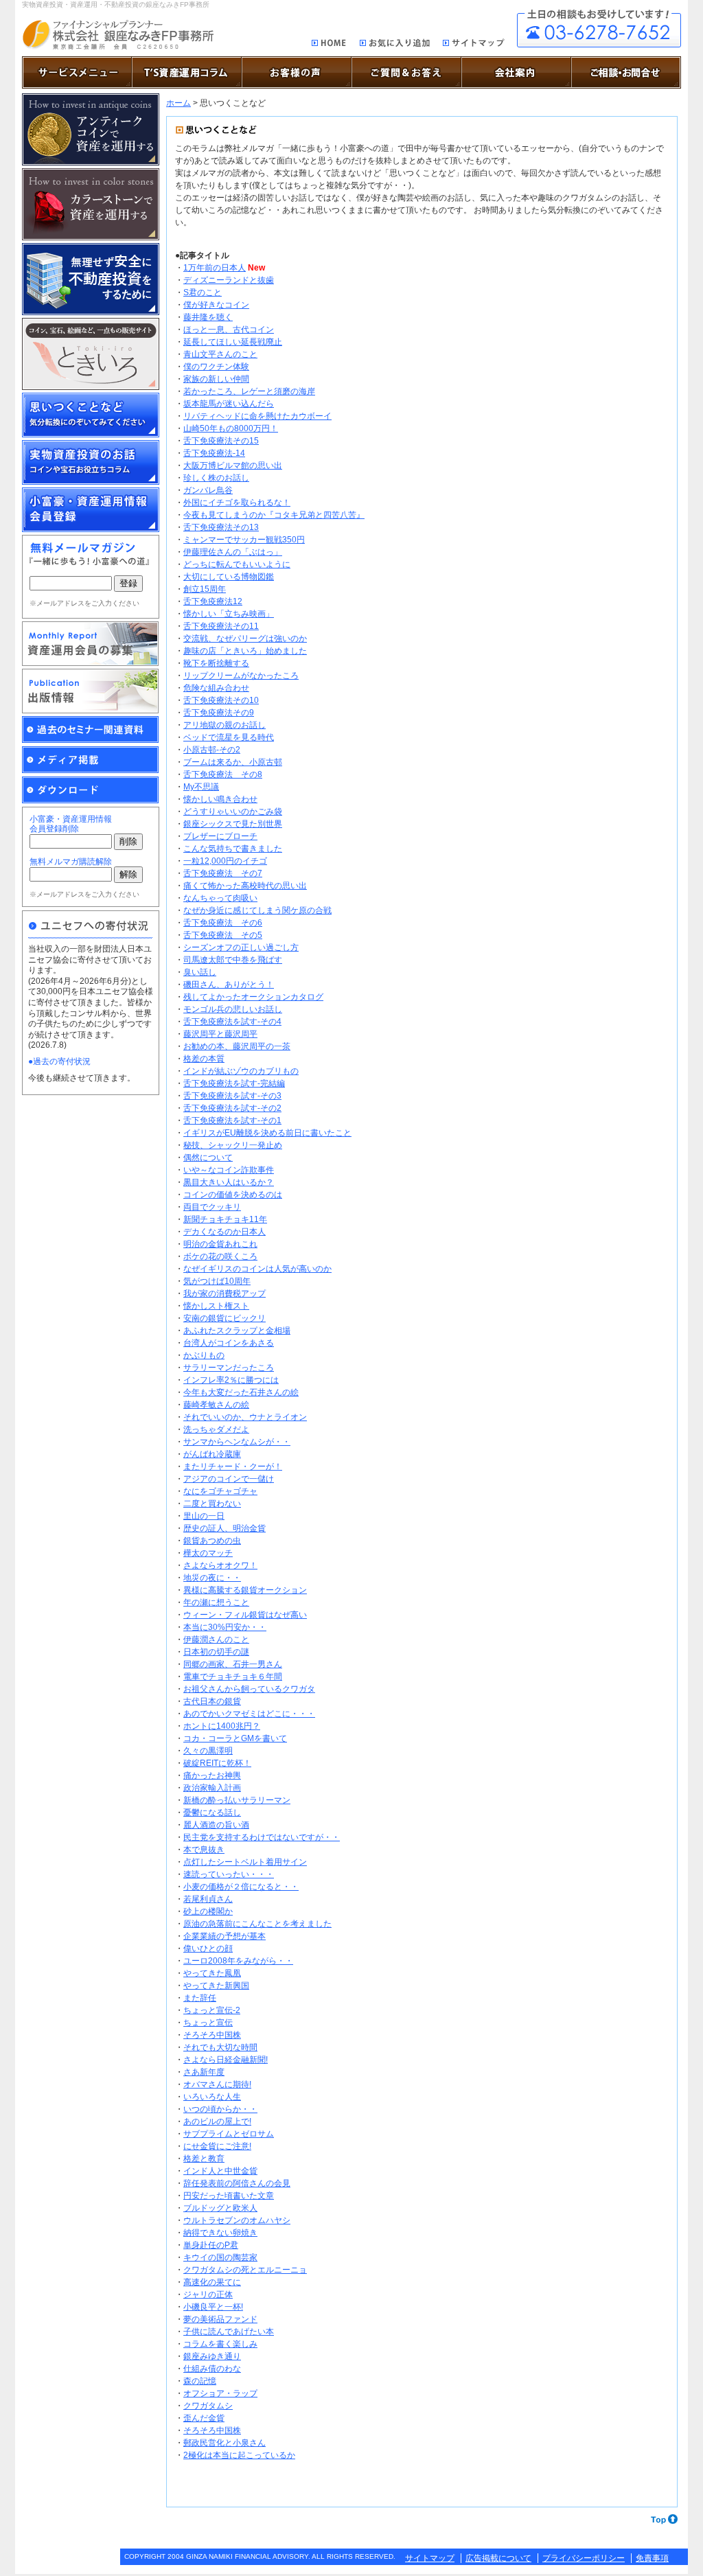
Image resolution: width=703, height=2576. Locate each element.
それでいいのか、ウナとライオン (245, 1417)
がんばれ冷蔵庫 (212, 1454)
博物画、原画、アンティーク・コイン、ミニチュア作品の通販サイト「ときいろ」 (91, 354)
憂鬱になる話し (212, 1813)
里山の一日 (204, 1516)
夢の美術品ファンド (220, 2319)
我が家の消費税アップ (224, 1293)
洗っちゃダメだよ (216, 1429)
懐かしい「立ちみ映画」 (229, 614)
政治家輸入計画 (212, 1788)
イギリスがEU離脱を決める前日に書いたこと (267, 1133)
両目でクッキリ (212, 1207)
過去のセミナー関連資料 (91, 730)
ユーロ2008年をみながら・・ (238, 1961)
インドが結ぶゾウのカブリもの (241, 1071)
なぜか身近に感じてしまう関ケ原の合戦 (257, 910)
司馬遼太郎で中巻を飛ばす (233, 960)
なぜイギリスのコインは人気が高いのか (257, 1269)
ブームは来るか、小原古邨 (233, 762)
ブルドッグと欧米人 (220, 2208)
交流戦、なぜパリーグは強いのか (245, 639)
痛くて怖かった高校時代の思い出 (245, 886)
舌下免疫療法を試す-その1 (232, 1120)
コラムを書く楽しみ (220, 2344)
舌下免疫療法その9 (219, 713)
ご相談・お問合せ (599, 28)
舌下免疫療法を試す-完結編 (234, 1083)
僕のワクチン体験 (216, 367)
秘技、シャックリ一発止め (233, 1145)
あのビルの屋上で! (217, 2121)
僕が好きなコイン (216, 305)
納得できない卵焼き (220, 2233)
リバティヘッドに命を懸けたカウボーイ (257, 416)
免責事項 (652, 2558)
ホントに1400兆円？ (222, 1726)
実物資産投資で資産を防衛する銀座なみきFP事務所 (118, 35)
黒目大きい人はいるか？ (229, 1182)
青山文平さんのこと (220, 354)
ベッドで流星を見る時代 (229, 737)
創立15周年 (205, 589)
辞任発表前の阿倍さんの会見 (237, 2183)
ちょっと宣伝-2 (212, 2010)
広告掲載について (498, 2558)
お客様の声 (297, 72)
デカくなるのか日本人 (224, 1232)
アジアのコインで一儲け (229, 1479)
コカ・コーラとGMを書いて (235, 1738)
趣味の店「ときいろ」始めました (245, 651)
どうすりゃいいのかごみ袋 (233, 812)
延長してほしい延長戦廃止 (233, 342)
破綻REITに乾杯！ (217, 1763)
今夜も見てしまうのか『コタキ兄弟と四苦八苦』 (274, 515)
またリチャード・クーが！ (233, 1467)
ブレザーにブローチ (220, 836)
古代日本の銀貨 (212, 1701)
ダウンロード (91, 790)
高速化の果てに (212, 2282)
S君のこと (203, 292)
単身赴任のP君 (211, 2245)
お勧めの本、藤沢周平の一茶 (237, 1046)
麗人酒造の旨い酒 (216, 1825)
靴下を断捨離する (216, 663)
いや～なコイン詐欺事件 (229, 1170)
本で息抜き (204, 1850)
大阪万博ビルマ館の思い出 (233, 465)
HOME (329, 44)
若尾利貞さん (208, 1899)
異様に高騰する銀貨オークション (245, 1590)
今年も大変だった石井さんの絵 (241, 1392)
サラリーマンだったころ (229, 1368)
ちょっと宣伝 (208, 2023)
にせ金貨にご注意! (217, 2146)
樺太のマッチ (208, 1553)
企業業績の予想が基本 (224, 1936)
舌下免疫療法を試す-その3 (232, 1096)
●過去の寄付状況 (59, 1061)
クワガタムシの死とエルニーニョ (245, 2270)
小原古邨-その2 (212, 750)
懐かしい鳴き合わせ (220, 799)
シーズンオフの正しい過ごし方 (241, 947)
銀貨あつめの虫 (212, 1541)
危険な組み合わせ (216, 688)
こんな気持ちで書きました (233, 849)
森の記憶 (200, 2381)
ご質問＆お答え (406, 72)
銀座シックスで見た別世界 (233, 824)
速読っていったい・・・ (229, 1874)
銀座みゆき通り (212, 2356)
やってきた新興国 (216, 1986)
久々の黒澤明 (208, 1751)
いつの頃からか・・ (220, 2109)
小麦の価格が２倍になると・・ (241, 1887)
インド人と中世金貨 (220, 2171)
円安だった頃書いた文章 (229, 2196)
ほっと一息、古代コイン (229, 330)
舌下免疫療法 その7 (223, 873)
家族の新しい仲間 (216, 379)
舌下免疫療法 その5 (223, 935)
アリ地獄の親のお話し (224, 725)
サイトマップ (474, 45)
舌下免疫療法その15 (221, 441)
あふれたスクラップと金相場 (237, 1331)
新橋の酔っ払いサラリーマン (237, 1800)
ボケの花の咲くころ (220, 1256)
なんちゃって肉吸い (220, 898)
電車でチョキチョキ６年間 (233, 1677)
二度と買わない (212, 1504)
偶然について (208, 1158)
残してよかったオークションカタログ (253, 997)
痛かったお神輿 (212, 1775)
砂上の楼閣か (208, 1911)
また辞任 (200, 1998)
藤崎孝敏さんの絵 (216, 1405)
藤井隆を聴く (208, 317)
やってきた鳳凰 (212, 1973)
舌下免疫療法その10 (221, 700)
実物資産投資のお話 (91, 462)
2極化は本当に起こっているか (239, 2455)
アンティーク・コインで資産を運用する (91, 129)
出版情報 (91, 691)
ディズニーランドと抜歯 (229, 280)
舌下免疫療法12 (213, 601)
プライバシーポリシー (584, 2558)
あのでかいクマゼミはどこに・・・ (249, 1714)
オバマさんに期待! (217, 2084)
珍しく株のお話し (216, 478)
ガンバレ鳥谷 (208, 490)
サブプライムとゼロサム (229, 2134)
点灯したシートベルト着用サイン (245, 1862)
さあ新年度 (204, 2072)
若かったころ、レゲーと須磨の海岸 (249, 391)
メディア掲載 (91, 760)
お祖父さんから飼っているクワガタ (249, 1689)
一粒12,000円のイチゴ (225, 861)
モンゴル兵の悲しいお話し (233, 1009)
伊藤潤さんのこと (216, 1640)
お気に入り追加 (395, 45)
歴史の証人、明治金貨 (224, 1528)
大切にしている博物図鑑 (229, 577)
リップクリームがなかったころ (241, 676)
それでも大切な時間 (220, 2047)
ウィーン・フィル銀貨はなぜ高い (245, 1615)
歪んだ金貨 (204, 2418)
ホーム (178, 103)
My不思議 (201, 787)
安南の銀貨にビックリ (224, 1318)
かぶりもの (204, 1355)
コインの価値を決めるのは (233, 1195)
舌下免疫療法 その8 (223, 774)
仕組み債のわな (212, 2369)
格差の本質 (204, 1059)
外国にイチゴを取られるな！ (237, 503)
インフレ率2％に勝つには (231, 1380)
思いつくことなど (91, 415)
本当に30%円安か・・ (225, 1627)
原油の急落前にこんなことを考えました (257, 1924)
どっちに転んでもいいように (237, 564)
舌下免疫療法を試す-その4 (232, 1022)
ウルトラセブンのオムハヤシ (237, 2220)
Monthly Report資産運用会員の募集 (91, 644)
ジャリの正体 (208, 2295)
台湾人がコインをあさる (229, 1343)
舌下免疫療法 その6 (223, 923)
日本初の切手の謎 (216, 1652)
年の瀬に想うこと (216, 1602)
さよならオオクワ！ (220, 1565)
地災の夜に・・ (212, 1578)
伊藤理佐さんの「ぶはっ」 (233, 552)
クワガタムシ (208, 2406)
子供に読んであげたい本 (229, 2332)
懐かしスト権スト (216, 1306)
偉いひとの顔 (208, 1948)
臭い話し (200, 972)
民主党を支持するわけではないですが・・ (262, 1837)
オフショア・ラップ (220, 2393)
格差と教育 (204, 2159)
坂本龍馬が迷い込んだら (229, 404)
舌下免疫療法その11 (221, 626)
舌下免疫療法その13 (221, 527)
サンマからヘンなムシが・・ (237, 1442)
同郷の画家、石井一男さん (233, 1664)
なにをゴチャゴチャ (220, 1491)
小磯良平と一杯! (213, 2307)
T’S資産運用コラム (187, 72)
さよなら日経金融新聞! (226, 2060)
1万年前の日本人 (215, 268)
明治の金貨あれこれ (220, 1244)
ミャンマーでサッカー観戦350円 (244, 540)
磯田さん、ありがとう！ (229, 985)
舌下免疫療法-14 (214, 453)
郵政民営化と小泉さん (224, 2443)
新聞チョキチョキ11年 (225, 1219)
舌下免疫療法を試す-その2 (232, 1108)
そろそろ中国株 (212, 2035)
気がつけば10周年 (217, 1281)
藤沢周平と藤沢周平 (220, 1034)
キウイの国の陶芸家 (220, 2257)
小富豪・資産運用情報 (91, 510)
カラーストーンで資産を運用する (91, 204)
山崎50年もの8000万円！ (231, 428)
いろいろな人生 (212, 2097)
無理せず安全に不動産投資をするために (91, 279)
